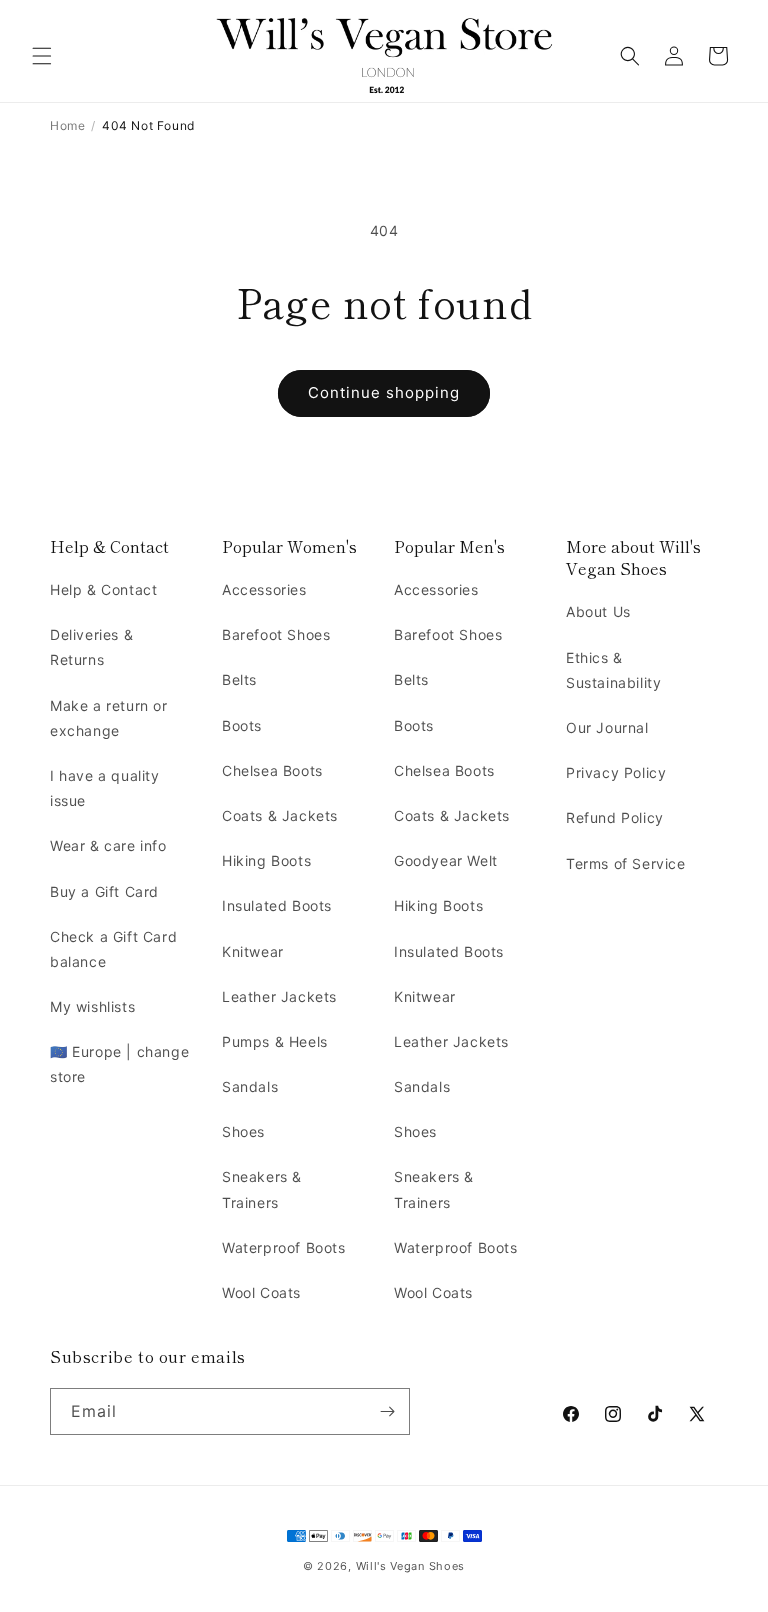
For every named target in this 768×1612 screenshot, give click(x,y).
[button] (42, 56)
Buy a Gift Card (104, 891)
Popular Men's (449, 546)
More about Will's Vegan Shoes (633, 557)
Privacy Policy (616, 772)
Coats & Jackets (280, 815)
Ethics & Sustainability (613, 670)
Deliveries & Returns (91, 647)
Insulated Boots (277, 905)
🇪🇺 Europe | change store (119, 1064)
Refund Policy (615, 817)
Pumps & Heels (275, 1041)
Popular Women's (289, 546)
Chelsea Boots (272, 770)
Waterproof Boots (284, 1247)
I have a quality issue (105, 788)
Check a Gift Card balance (113, 949)
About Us (598, 611)
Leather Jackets (279, 996)
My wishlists (92, 1006)
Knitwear (253, 951)
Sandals (250, 1086)
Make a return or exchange (109, 718)
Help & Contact (109, 546)
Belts (239, 679)
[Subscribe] (387, 1411)
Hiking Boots (266, 860)
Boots (242, 725)
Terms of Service (626, 863)
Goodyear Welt (446, 860)
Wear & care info (108, 845)
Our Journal (607, 727)
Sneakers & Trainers (262, 1189)
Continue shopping (384, 392)
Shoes (243, 1131)
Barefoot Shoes (276, 634)
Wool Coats (261, 1292)
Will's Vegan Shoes (411, 1566)
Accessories (264, 589)
